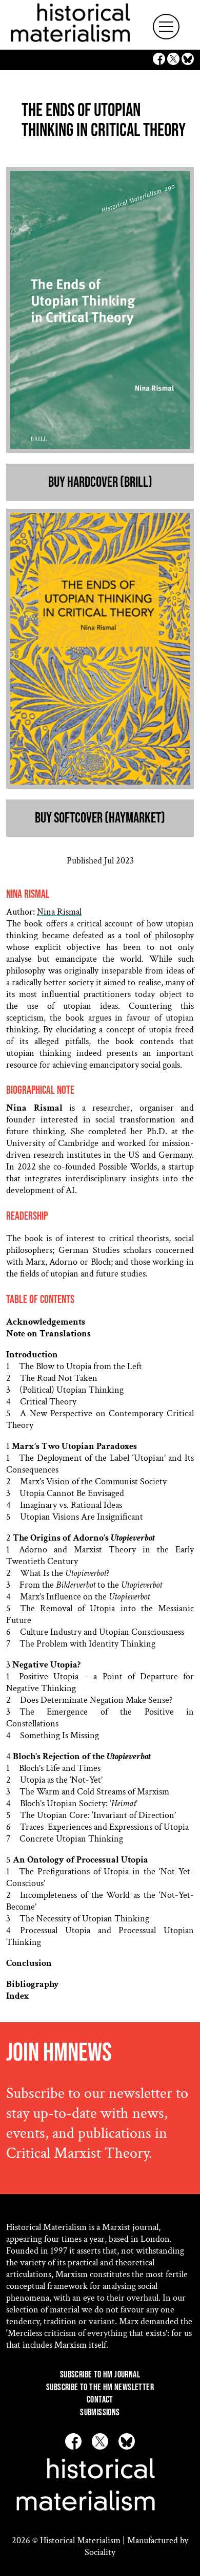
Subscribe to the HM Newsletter (100, 2387)
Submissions (100, 2412)
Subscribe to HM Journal (100, 2375)
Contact (100, 2400)
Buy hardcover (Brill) (100, 482)
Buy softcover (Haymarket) (100, 818)
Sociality (100, 2552)
